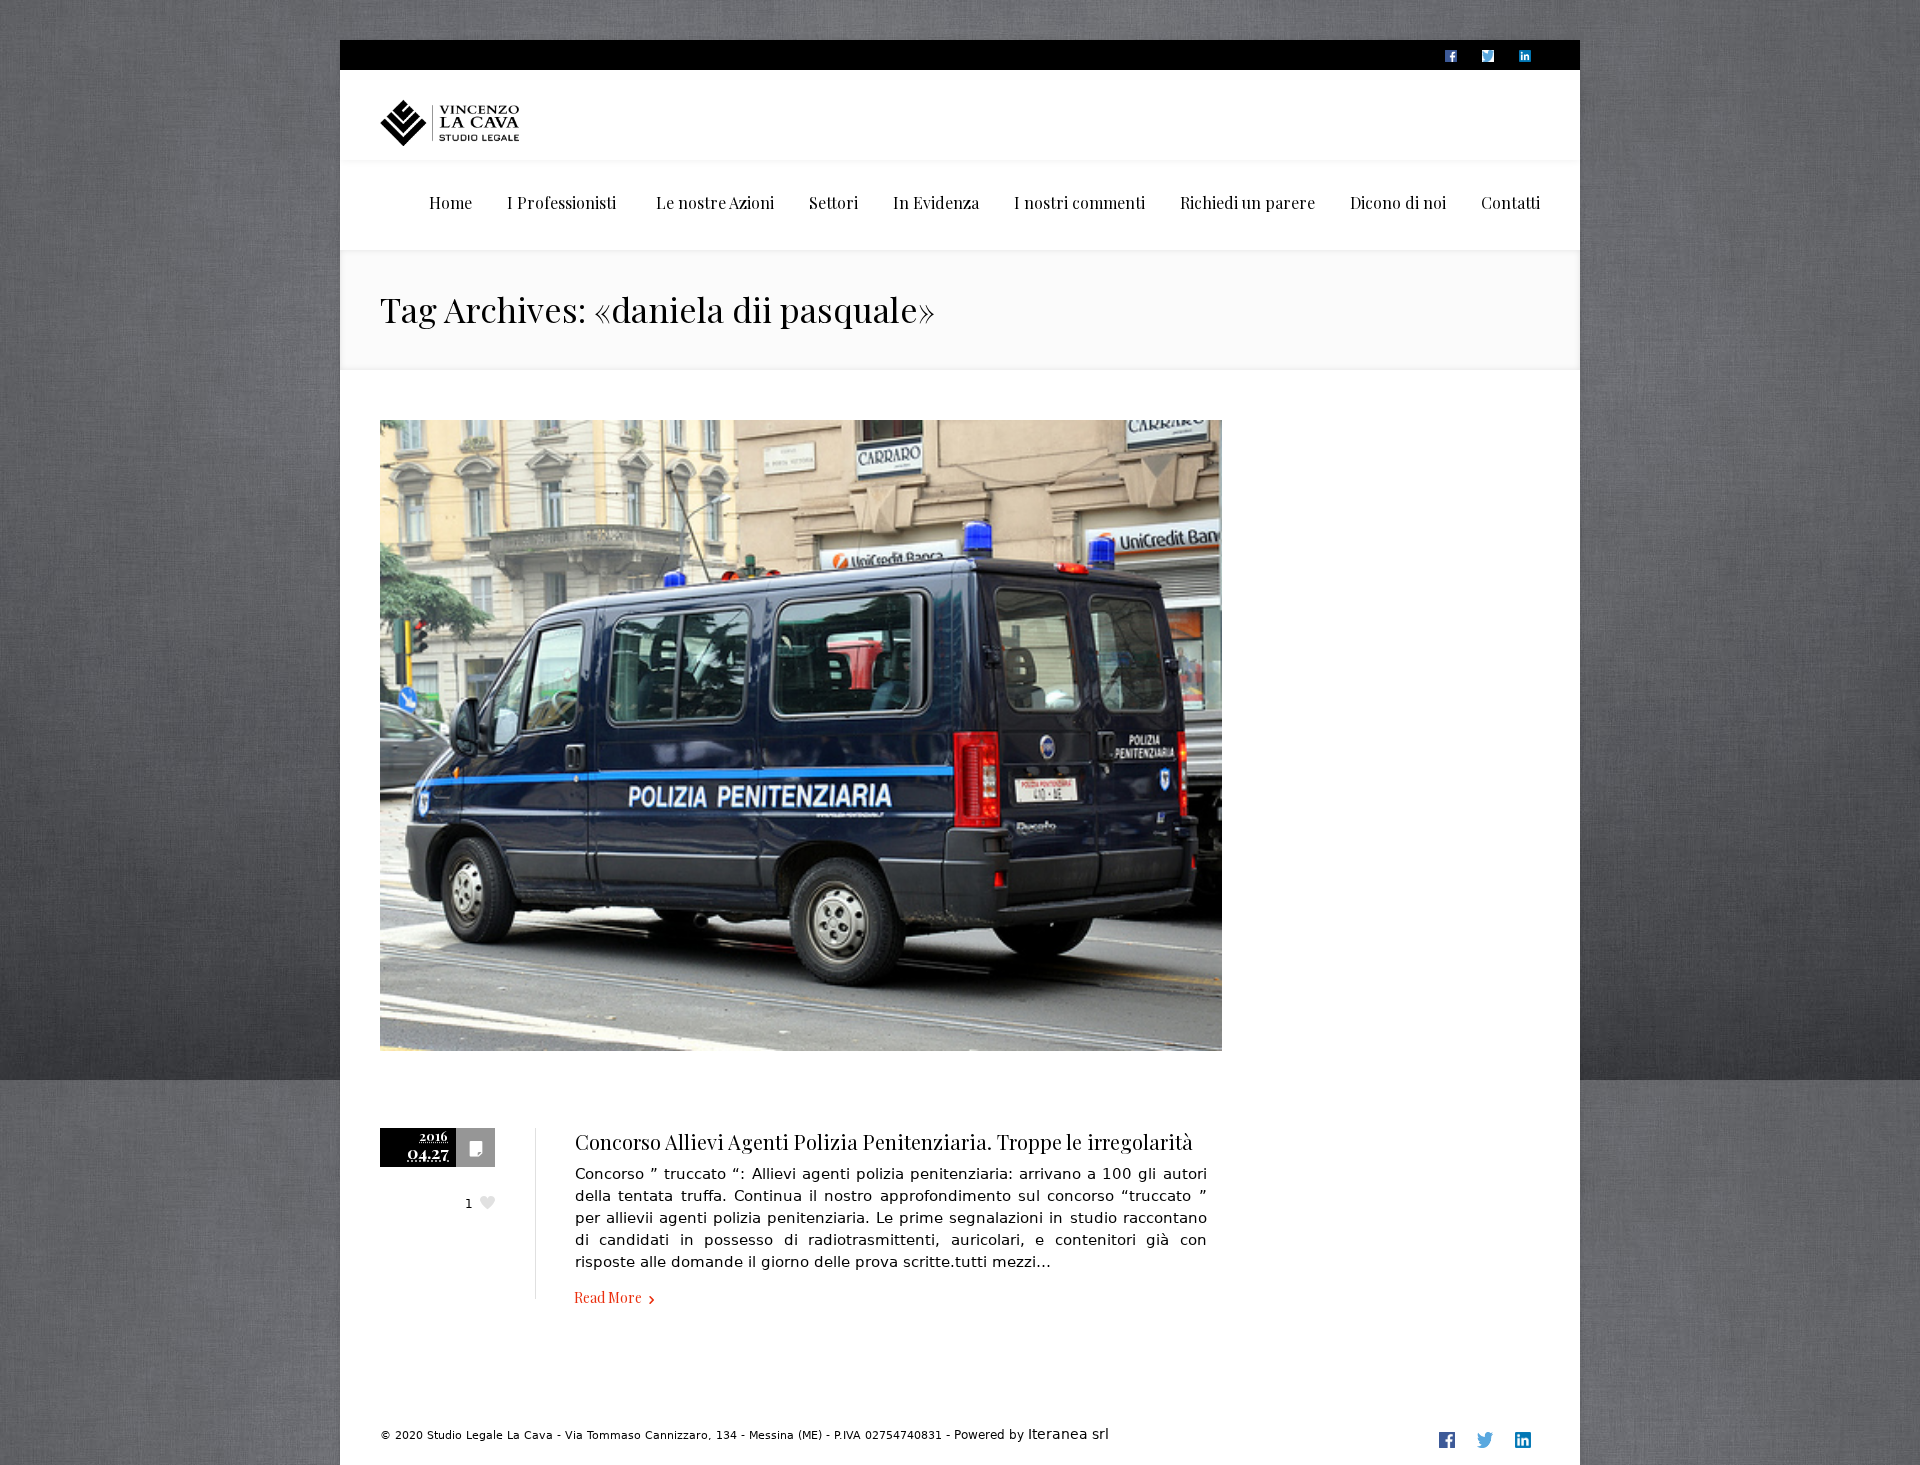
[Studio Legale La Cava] (485, 122)
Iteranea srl (1068, 1434)
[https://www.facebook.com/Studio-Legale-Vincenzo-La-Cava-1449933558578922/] (1450, 56)
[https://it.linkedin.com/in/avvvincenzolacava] (1524, 56)
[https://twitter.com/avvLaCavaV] (1487, 56)
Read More (608, 1297)
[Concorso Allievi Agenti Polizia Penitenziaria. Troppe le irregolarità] (801, 756)
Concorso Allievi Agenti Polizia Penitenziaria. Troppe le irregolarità (884, 1141)
